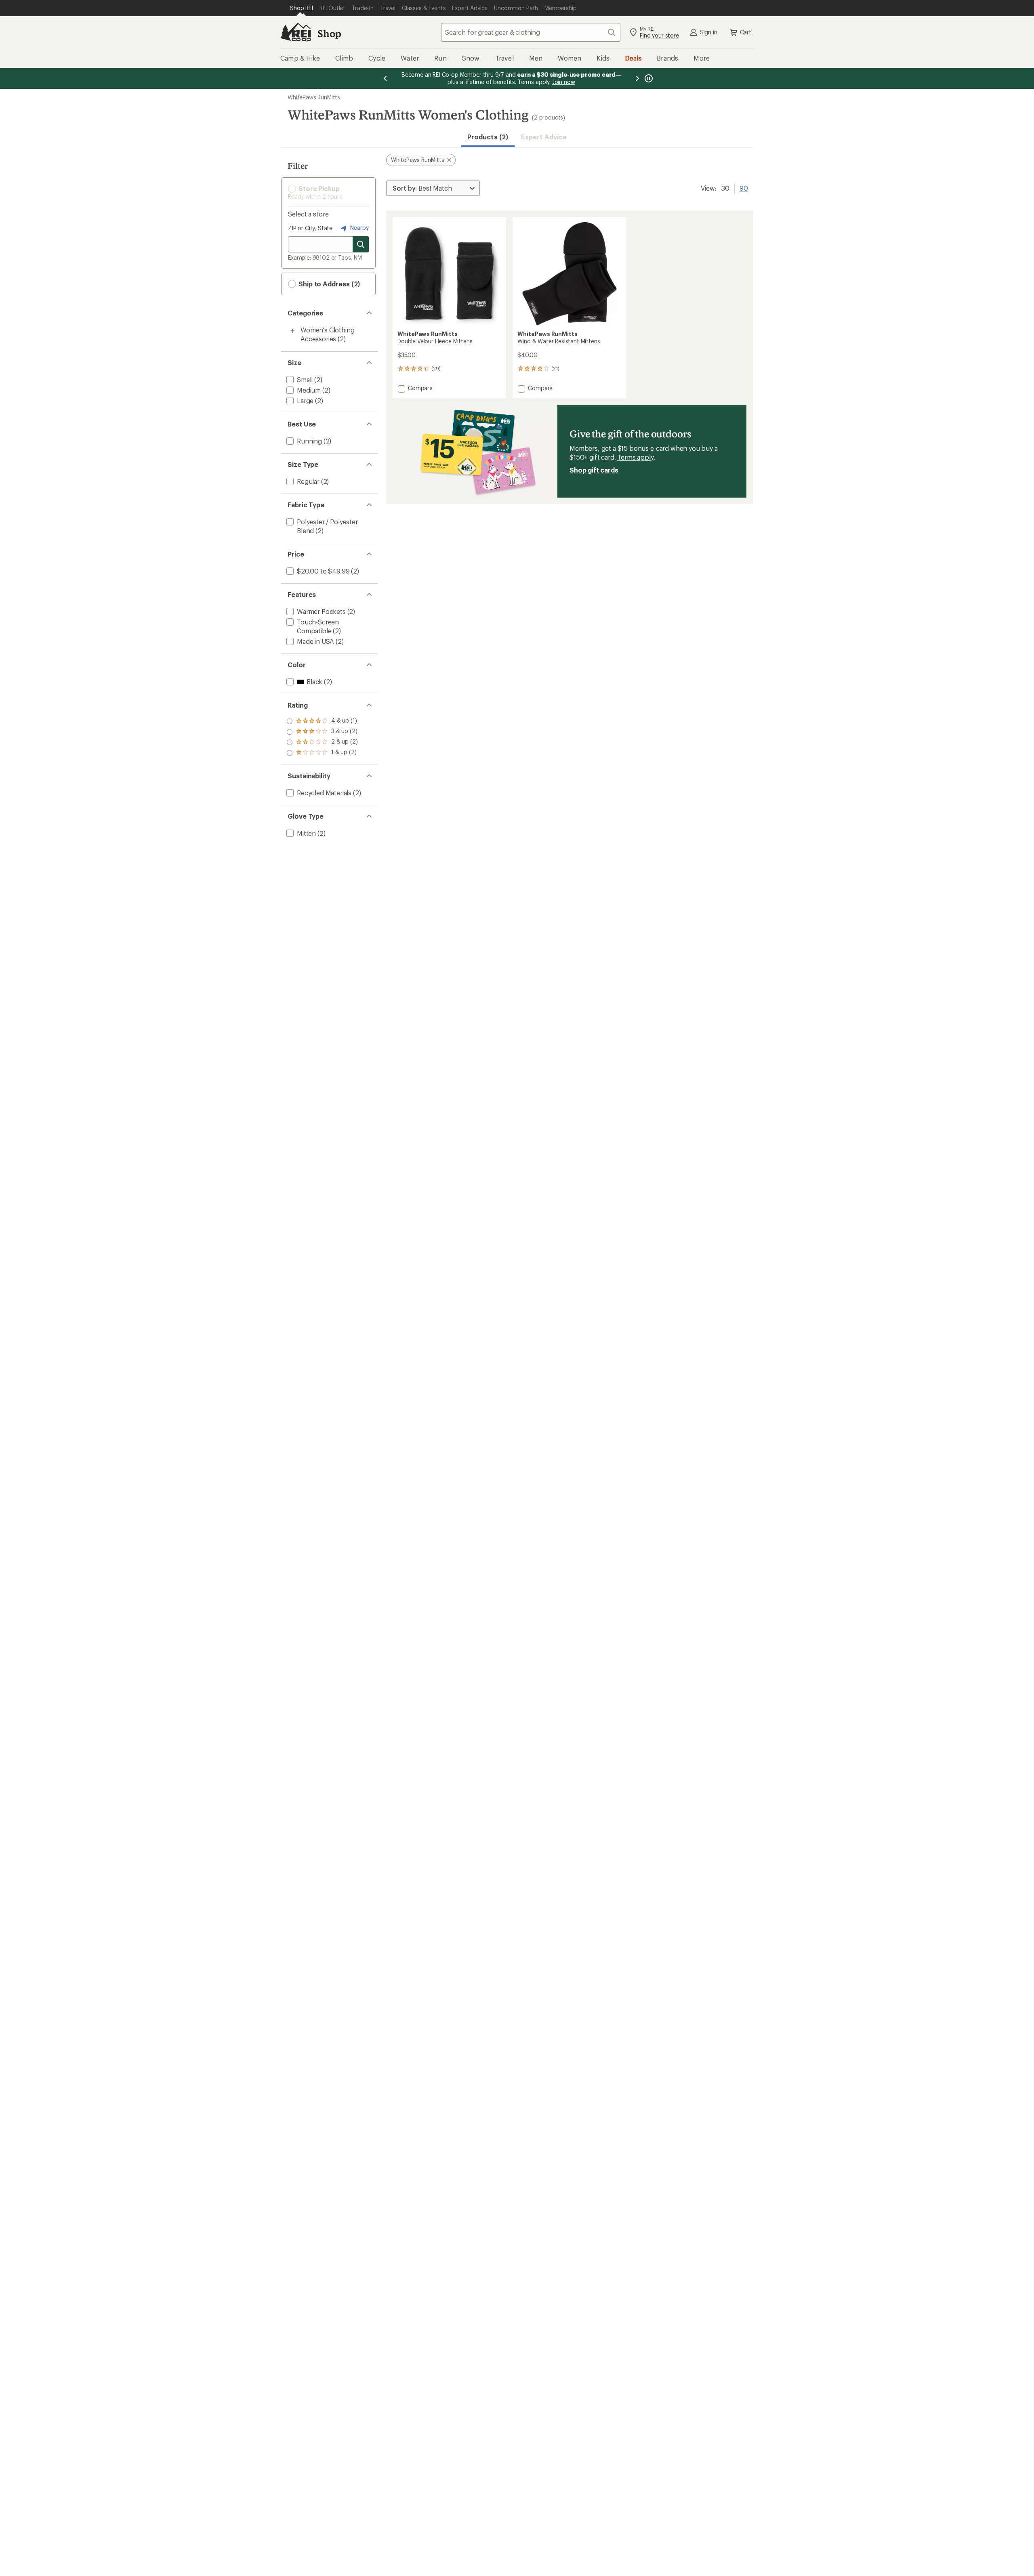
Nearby (359, 228)
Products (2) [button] (488, 137)
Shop (329, 33)
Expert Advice (544, 137)
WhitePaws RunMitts (314, 97)
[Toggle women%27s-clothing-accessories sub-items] (292, 331)
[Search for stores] (361, 244)
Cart (746, 32)
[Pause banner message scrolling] (648, 78)
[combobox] (531, 32)
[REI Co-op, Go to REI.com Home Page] (296, 32)
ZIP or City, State (310, 228)
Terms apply (635, 457)
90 (744, 187)
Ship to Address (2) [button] (328, 284)
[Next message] (637, 78)
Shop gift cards (594, 470)
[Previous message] (385, 78)
